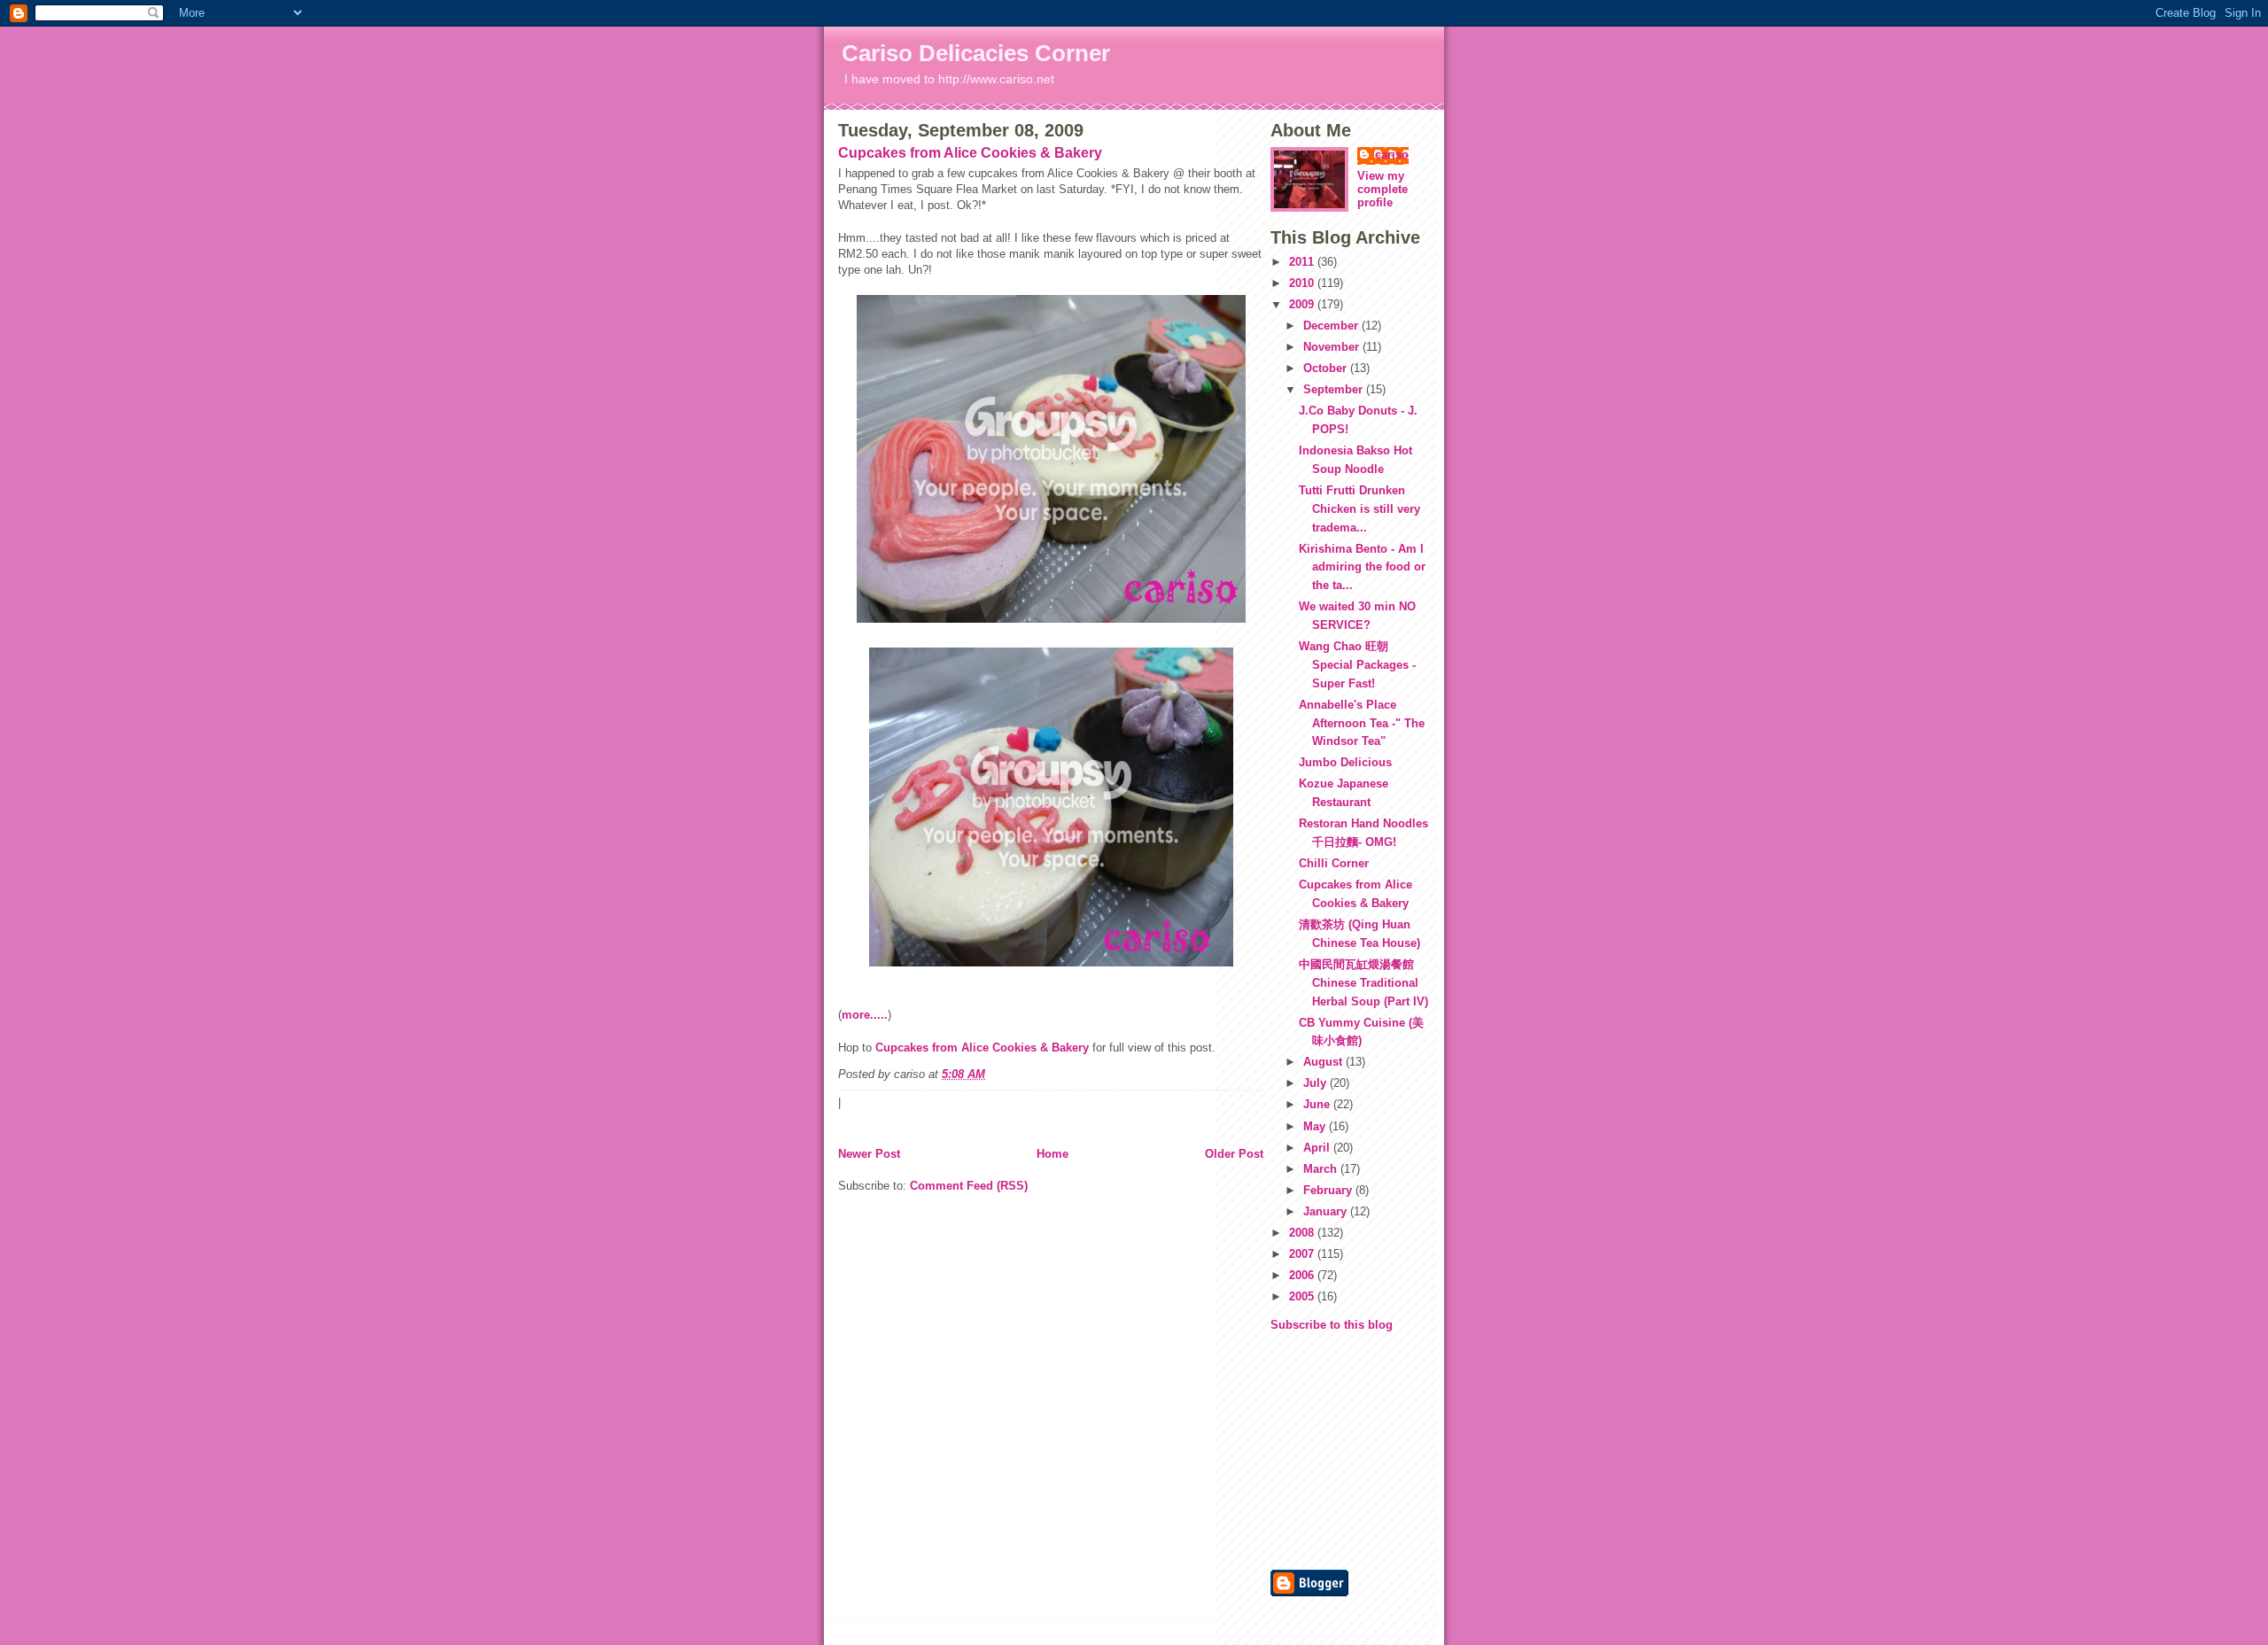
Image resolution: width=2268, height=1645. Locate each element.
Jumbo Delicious (1345, 762)
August (1324, 1062)
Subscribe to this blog (1332, 1325)
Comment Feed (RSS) (969, 1186)
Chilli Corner (1334, 863)
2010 (1303, 283)
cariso (1392, 155)
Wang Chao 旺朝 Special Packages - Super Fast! (1357, 665)
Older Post (1234, 1154)
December (1332, 326)
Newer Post (869, 1154)
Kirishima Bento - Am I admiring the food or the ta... (1362, 567)
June (1318, 1104)
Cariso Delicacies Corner (976, 53)
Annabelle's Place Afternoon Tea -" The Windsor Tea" (1362, 723)
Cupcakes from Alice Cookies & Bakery (970, 153)
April (1318, 1148)
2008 (1303, 1233)
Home (1052, 1154)
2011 (1303, 262)
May (1316, 1126)
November (1333, 347)
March (1322, 1169)
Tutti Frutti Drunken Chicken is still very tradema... (1359, 509)
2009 (1303, 304)
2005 (1303, 1296)
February (1329, 1190)
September (1335, 389)
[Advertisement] (1324, 1449)
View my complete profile (1383, 189)
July (1317, 1083)
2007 (1303, 1254)
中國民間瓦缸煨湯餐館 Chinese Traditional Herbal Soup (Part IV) (1363, 983)
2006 (1303, 1275)
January (1327, 1211)
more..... (865, 1015)
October (1327, 368)
